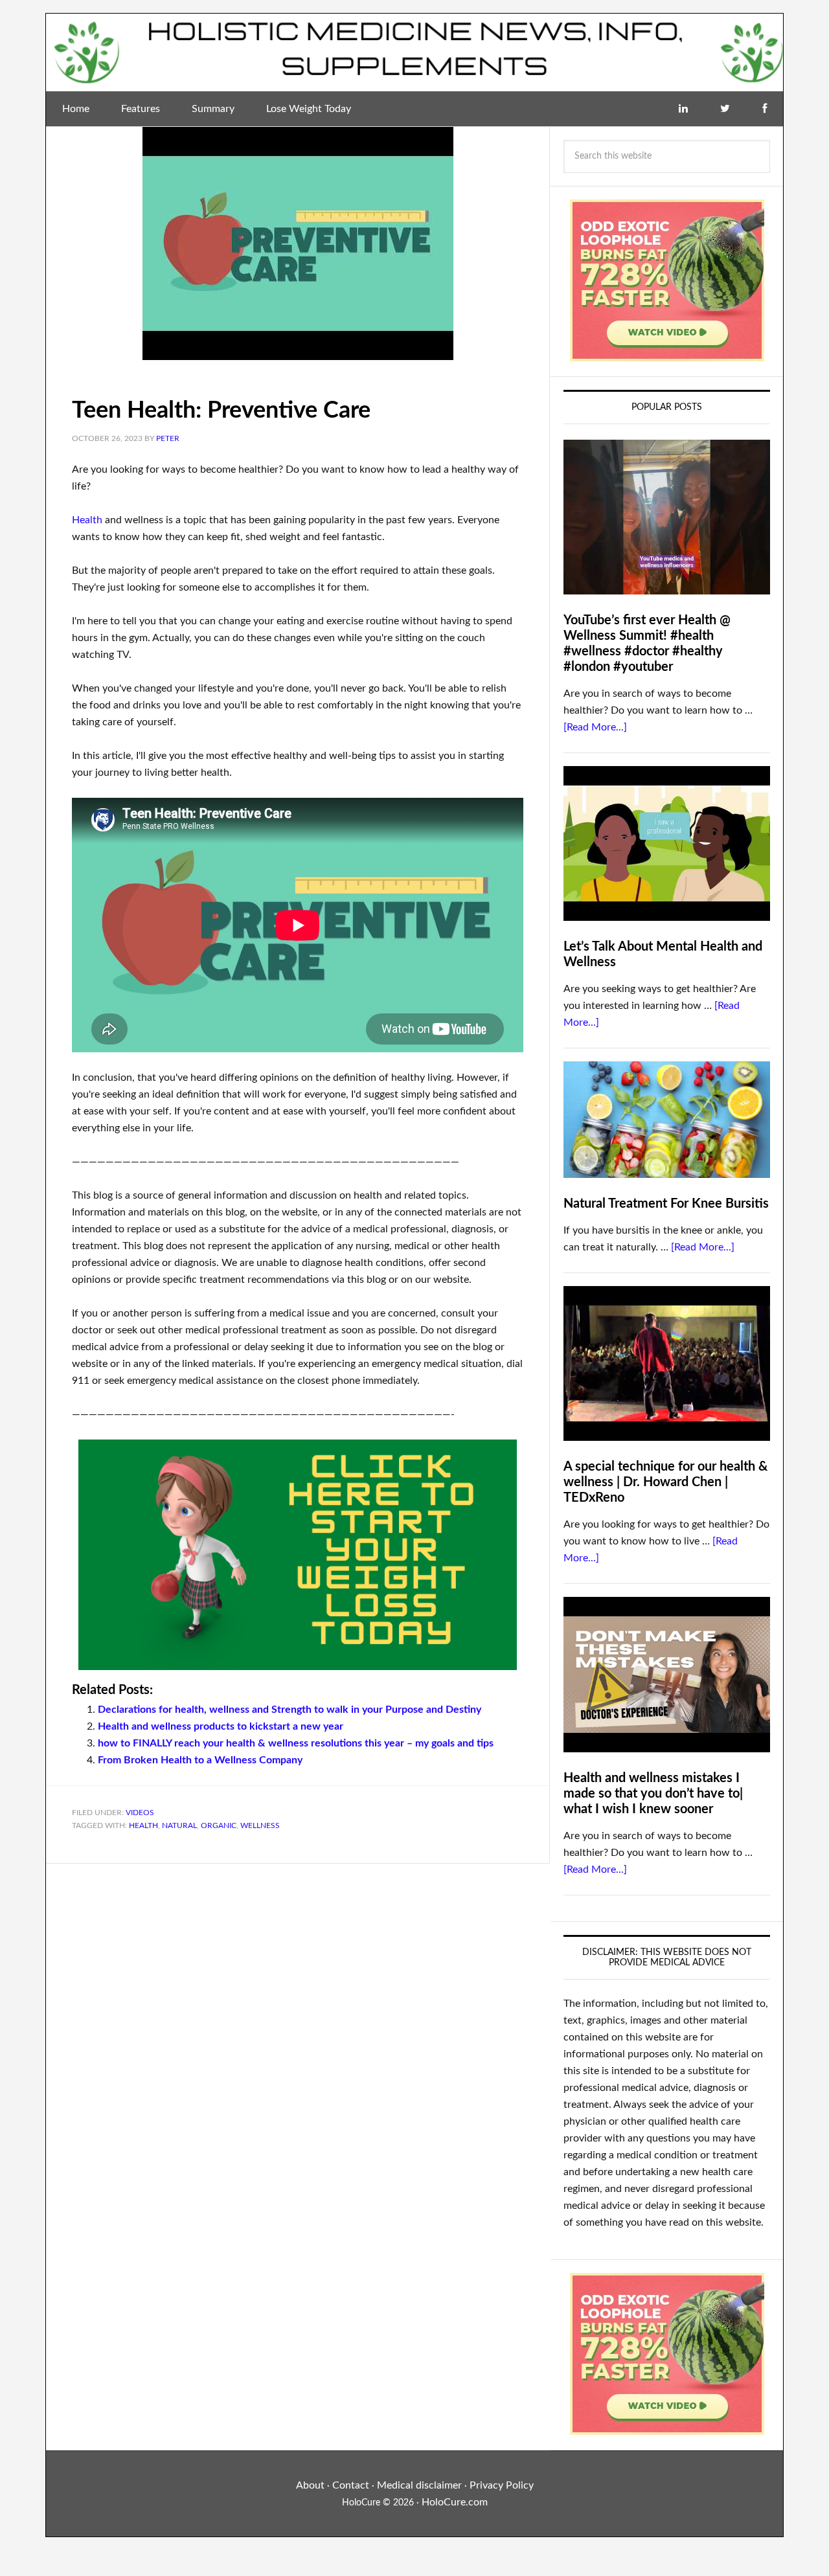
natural (179, 1825)
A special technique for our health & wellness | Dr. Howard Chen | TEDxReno (665, 1482)
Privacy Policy (502, 2485)
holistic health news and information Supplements (414, 52)
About (310, 2485)
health (143, 1825)
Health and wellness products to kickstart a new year (221, 1726)
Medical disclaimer (419, 2485)
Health (87, 520)
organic (219, 1825)
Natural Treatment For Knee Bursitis (666, 1204)
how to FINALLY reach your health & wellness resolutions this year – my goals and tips (296, 1743)
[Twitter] (725, 109)
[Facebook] (765, 109)
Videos (140, 1813)
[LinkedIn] (683, 109)
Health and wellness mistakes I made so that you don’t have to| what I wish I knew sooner (653, 1794)
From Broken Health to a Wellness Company (200, 1760)
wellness (260, 1825)
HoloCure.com (455, 2502)
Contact (351, 2485)
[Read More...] (595, 727)
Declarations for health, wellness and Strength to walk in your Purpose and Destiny (290, 1710)
